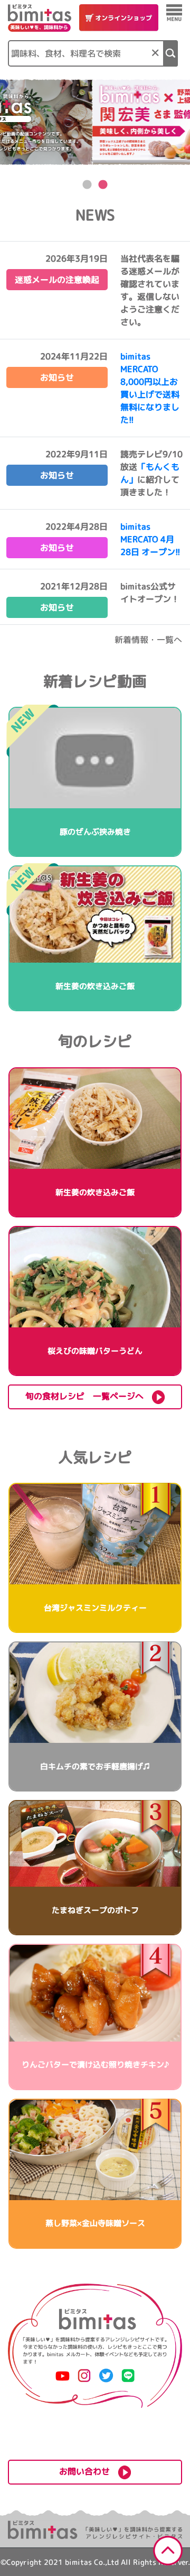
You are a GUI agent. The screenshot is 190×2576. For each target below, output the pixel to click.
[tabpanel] (95, 122)
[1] (171, 53)
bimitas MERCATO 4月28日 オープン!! (150, 539)
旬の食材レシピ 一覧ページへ (89, 1396)
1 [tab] (87, 185)
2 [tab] (103, 185)
